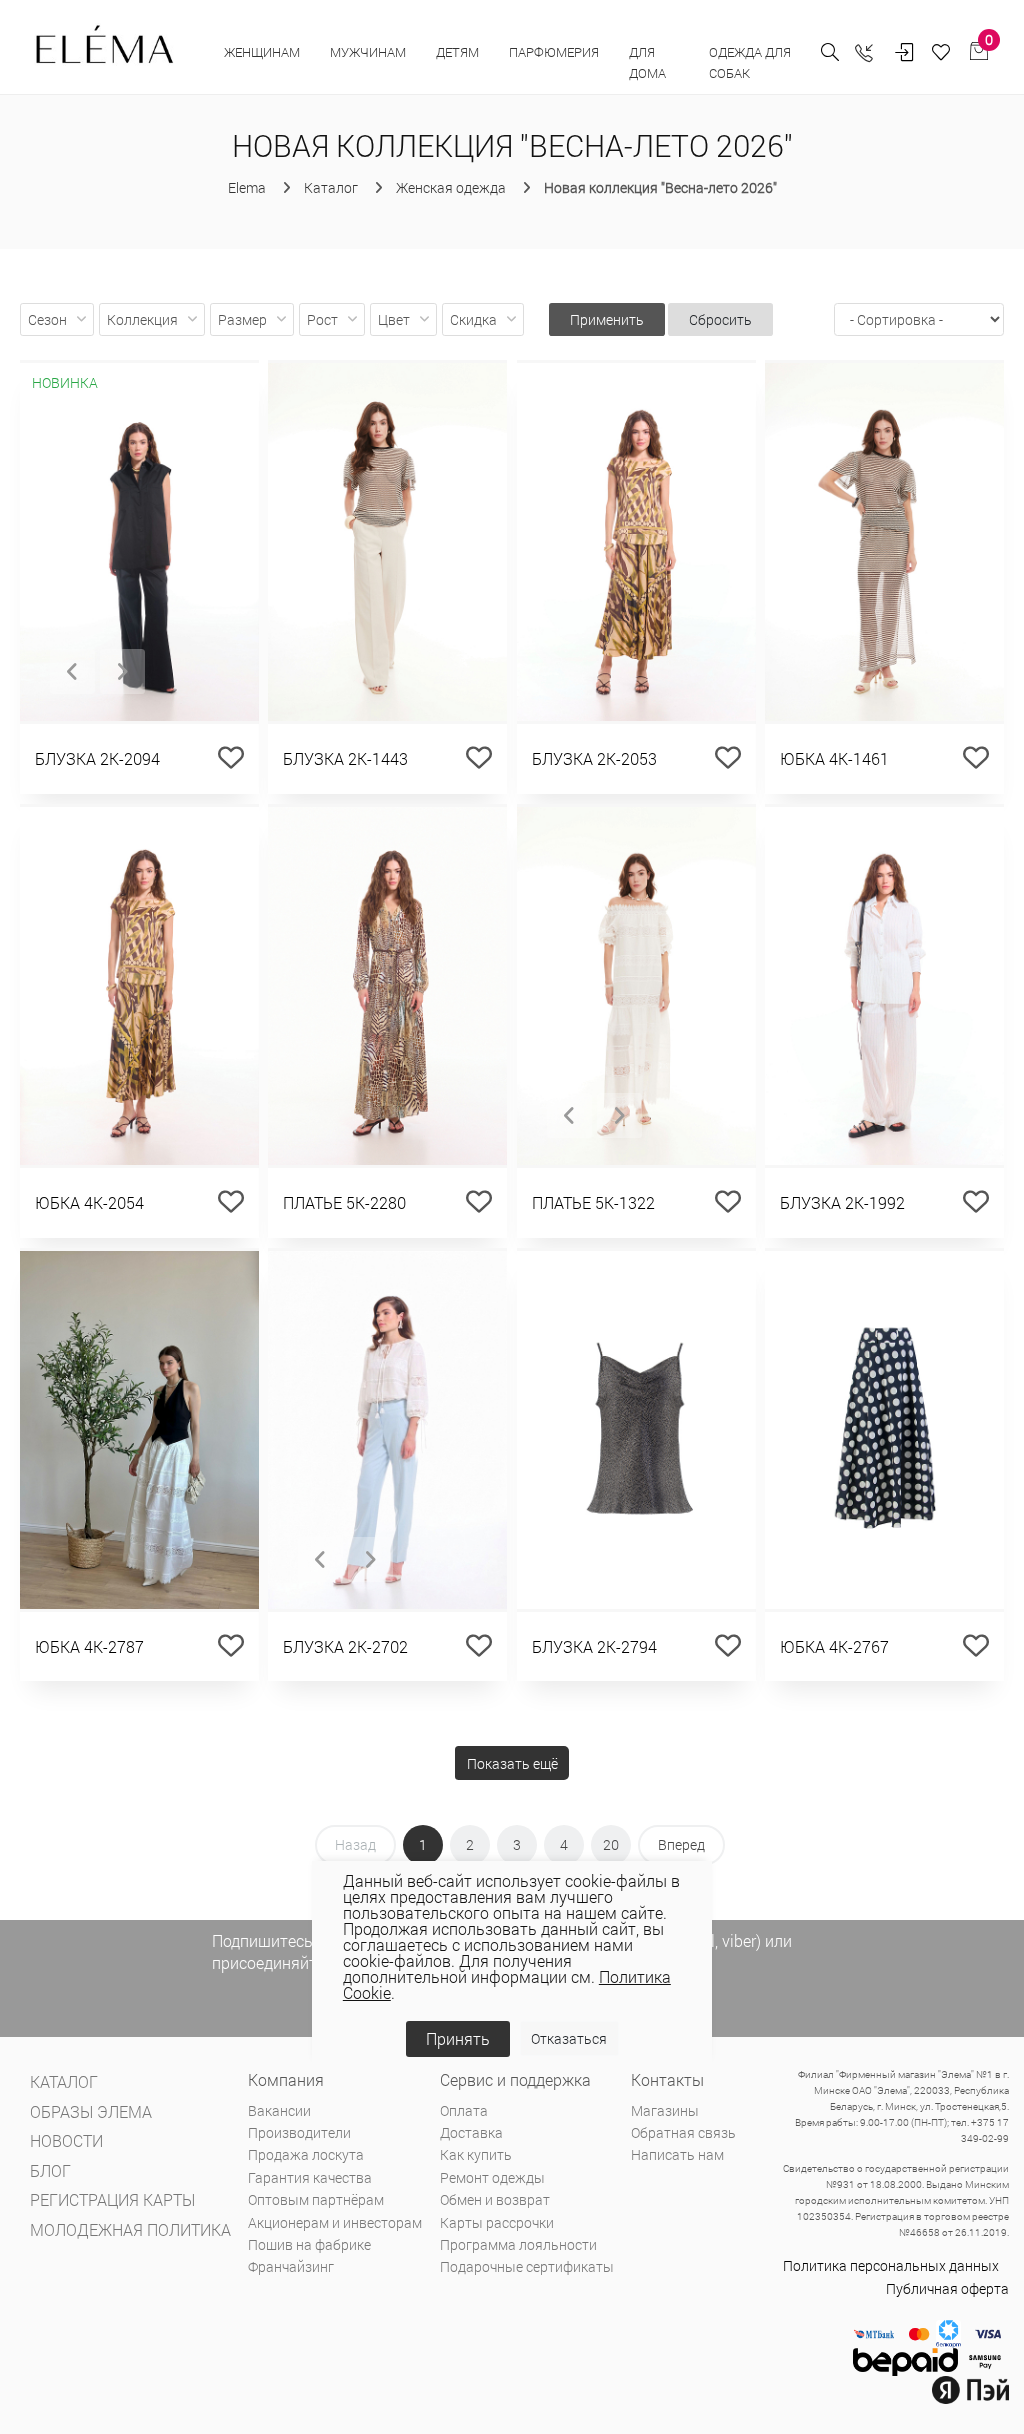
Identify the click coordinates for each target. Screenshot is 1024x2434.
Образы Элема (91, 2111)
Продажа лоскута (306, 2154)
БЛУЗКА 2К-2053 (594, 758)
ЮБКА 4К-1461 (834, 758)
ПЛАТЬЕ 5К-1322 (593, 1202)
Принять (458, 2038)
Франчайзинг (291, 2266)
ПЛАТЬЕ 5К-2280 (344, 1202)
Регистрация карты (112, 2199)
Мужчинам (368, 52)
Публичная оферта (947, 2288)
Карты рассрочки (497, 2222)
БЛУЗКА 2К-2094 (97, 758)
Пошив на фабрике (309, 2244)
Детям (457, 52)
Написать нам (677, 2154)
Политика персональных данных (891, 2265)
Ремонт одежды (492, 2177)
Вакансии (279, 2110)
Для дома (649, 62)
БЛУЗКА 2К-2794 (594, 1646)
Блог (50, 2170)
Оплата (464, 2110)
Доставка (471, 2132)
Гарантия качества (310, 2177)
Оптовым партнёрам (316, 2199)
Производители (299, 2132)
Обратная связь (683, 2132)
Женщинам (262, 52)
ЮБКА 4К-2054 (89, 1202)
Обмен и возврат (495, 2199)
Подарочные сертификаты (527, 2266)
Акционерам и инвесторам (335, 2222)
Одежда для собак (750, 62)
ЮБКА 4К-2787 (89, 1646)
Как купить (476, 2154)
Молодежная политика (130, 2229)
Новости (66, 2140)
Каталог (64, 2081)
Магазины (665, 2110)
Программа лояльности (518, 2244)
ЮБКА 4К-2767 (834, 1646)
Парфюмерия (554, 52)
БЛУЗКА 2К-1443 (345, 758)
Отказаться (569, 2038)
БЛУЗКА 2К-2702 (345, 1646)
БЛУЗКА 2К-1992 (842, 1202)
